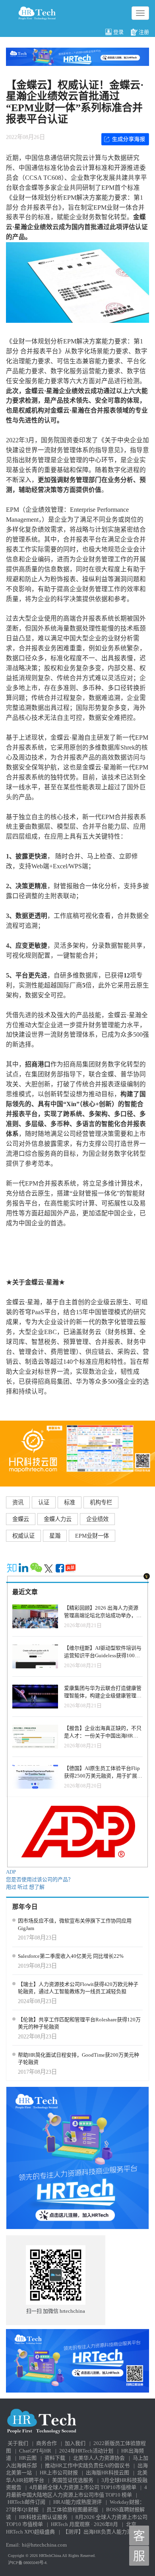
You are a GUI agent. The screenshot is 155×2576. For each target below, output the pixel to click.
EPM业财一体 (92, 1536)
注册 (144, 32)
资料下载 (55, 2458)
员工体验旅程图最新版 (72, 2509)
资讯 (18, 1502)
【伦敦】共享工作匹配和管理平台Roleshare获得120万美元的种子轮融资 (79, 2023)
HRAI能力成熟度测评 (77, 2502)
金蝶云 (21, 1519)
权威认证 (23, 1536)
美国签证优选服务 (73, 2480)
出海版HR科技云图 (108, 2473)
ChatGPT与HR (35, 2451)
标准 (70, 1502)
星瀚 (55, 1536)
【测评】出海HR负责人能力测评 (100, 2532)
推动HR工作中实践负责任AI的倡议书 (87, 2465)
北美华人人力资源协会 (99, 2458)
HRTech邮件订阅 (26, 2502)
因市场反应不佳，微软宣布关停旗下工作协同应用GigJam (75, 1924)
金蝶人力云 (58, 1519)
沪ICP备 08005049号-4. (28, 2563)
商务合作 (46, 2443)
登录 (118, 32)
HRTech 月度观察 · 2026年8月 (84, 2524)
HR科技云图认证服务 (43, 2517)
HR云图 (28, 2458)
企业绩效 (97, 1519)
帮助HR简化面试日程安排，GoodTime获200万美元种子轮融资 (78, 2059)
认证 (44, 1502)
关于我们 (18, 2443)
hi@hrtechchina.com (44, 2545)
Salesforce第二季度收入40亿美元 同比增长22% (71, 1956)
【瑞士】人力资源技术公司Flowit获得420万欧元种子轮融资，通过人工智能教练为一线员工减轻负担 (78, 1988)
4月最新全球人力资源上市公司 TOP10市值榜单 (83, 2487)
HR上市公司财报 (59, 2473)
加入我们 (75, 2443)
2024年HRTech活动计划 (86, 2451)
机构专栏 (101, 1502)
